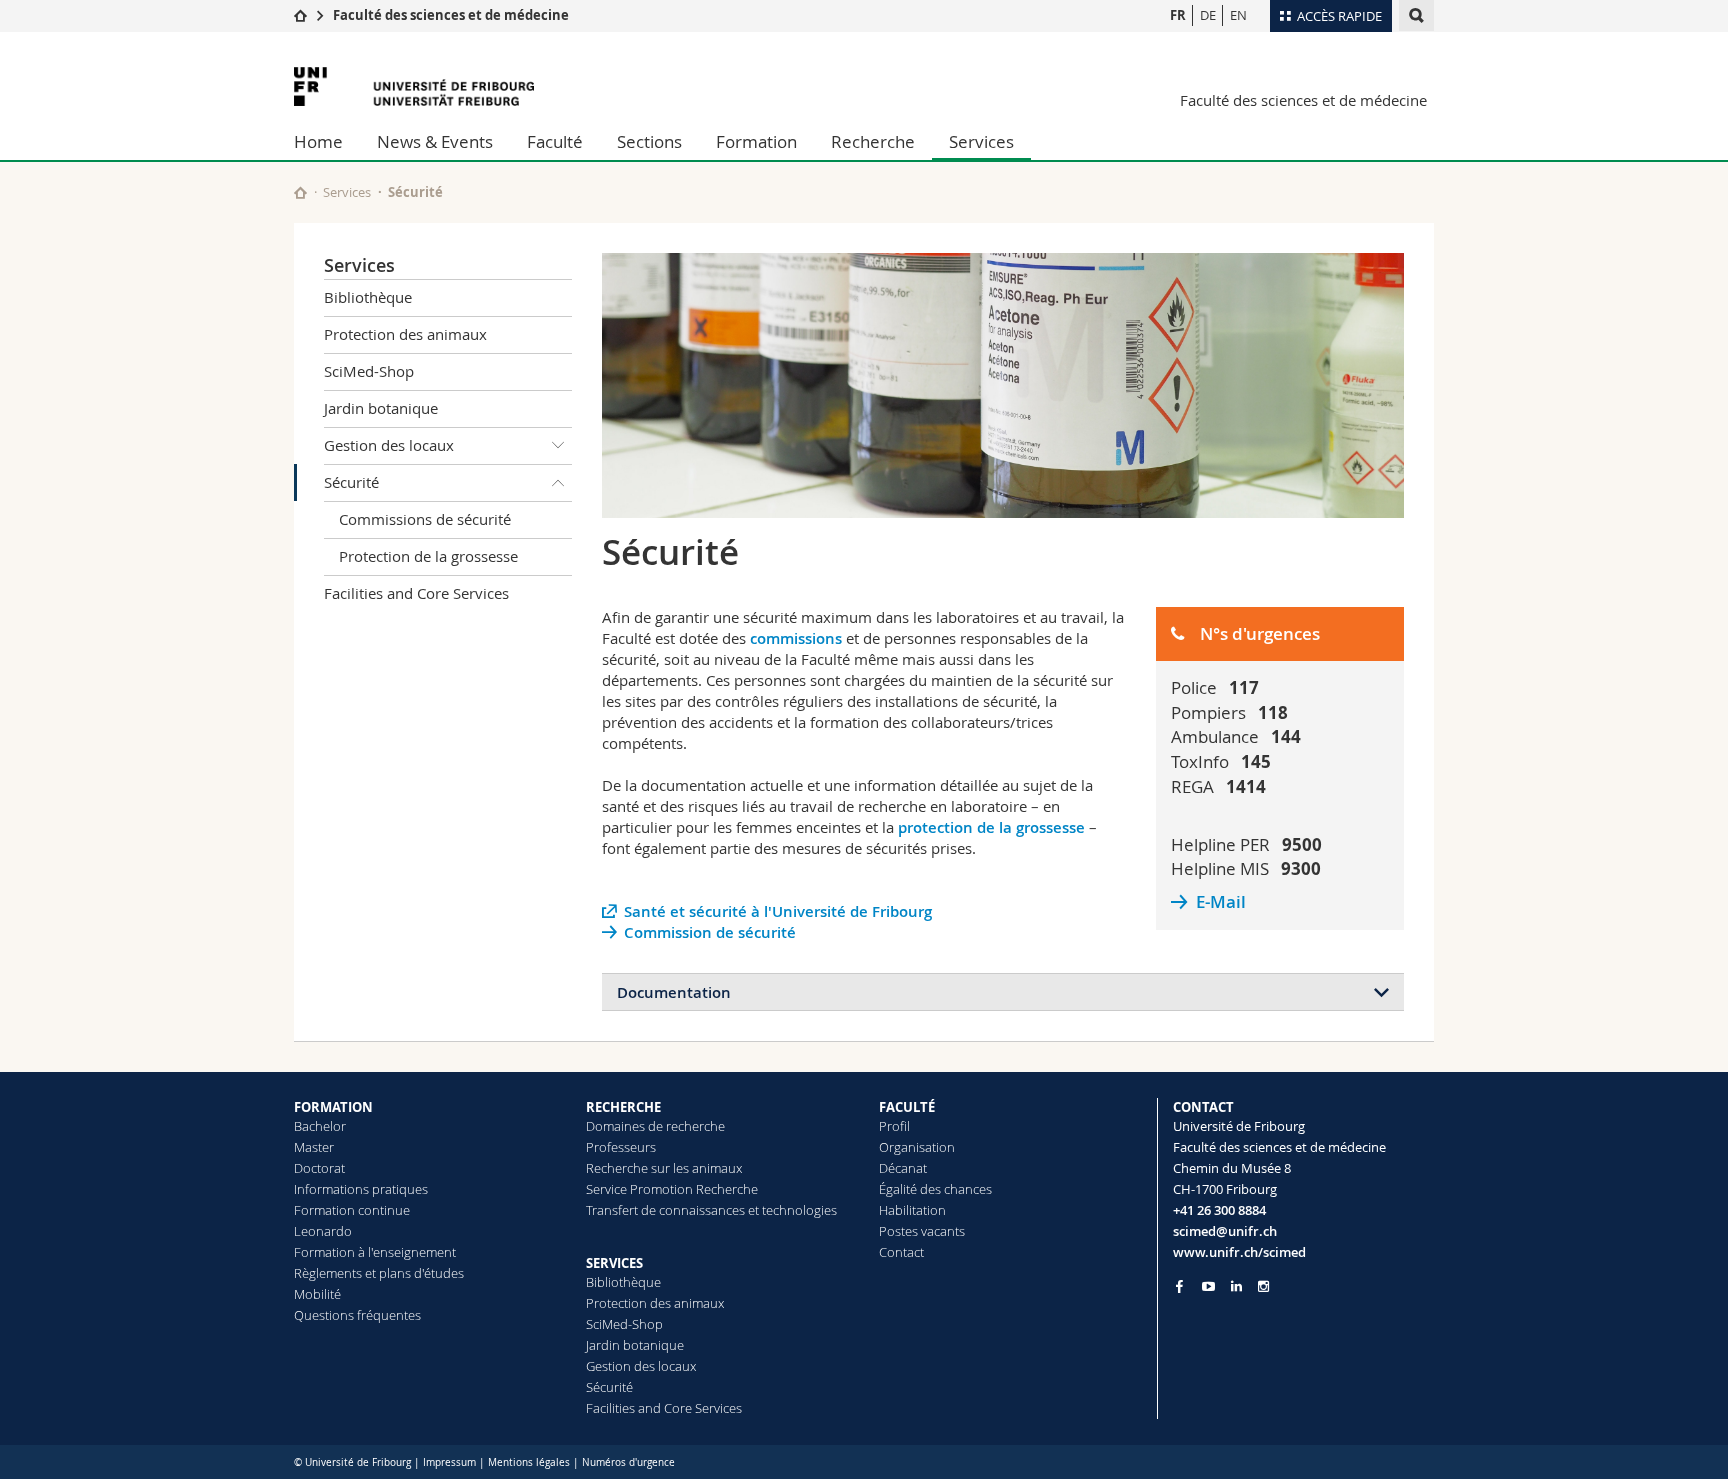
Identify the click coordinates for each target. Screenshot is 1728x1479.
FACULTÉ (907, 1107)
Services (981, 141)
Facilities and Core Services (416, 593)
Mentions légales (529, 1462)
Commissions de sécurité (425, 519)
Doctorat (319, 1168)
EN (1238, 15)
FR (1178, 15)
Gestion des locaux (389, 445)
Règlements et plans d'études (379, 1273)
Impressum (449, 1462)
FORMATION (333, 1107)
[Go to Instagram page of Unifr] (1263, 1286)
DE (1208, 15)
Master (314, 1147)
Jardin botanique (381, 408)
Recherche (873, 141)
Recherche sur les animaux (664, 1168)
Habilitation (912, 1210)
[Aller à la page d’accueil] (300, 15)
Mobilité (317, 1294)
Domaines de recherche (655, 1126)
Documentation (674, 992)
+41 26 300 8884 (1219, 1210)
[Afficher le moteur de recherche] (1416, 15)
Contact (901, 1252)
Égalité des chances (935, 1189)
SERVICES (614, 1263)
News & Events (435, 141)
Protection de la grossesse (428, 556)
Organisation (917, 1147)
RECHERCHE (623, 1107)
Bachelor (320, 1126)
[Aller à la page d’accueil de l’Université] (414, 86)
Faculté (555, 141)
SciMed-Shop (369, 371)
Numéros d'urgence (628, 1462)
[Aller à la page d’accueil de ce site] (300, 192)
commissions (798, 638)
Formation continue (352, 1210)
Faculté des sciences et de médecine (451, 15)
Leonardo (323, 1231)
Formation (756, 141)
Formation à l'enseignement (375, 1252)
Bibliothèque (368, 297)
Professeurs (621, 1147)
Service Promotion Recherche (672, 1189)
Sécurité (351, 482)
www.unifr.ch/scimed (1239, 1252)
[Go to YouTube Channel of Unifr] (1208, 1286)
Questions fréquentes (357, 1315)
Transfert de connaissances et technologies (711, 1210)
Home (318, 141)
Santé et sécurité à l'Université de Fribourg (778, 911)
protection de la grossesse (991, 827)
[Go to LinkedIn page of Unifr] (1236, 1286)
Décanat (903, 1168)
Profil (894, 1126)
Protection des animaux (405, 334)
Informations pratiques (361, 1189)
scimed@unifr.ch (1225, 1231)
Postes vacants (922, 1231)
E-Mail (1221, 902)
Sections (649, 141)
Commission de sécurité (710, 932)
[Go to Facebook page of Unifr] (1179, 1286)
